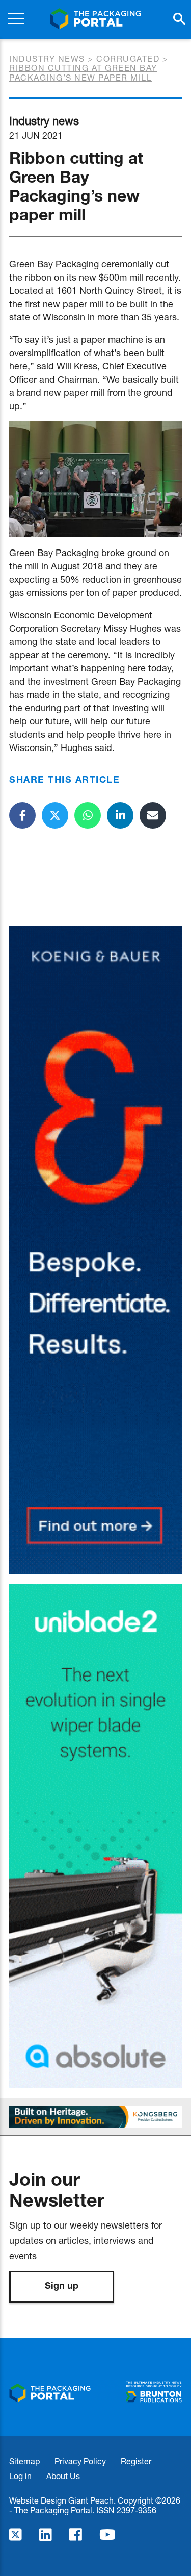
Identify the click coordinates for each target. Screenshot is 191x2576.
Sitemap (24, 2461)
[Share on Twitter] (55, 815)
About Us (63, 2476)
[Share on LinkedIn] (120, 815)
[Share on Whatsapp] (88, 815)
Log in (20, 2476)
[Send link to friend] (153, 815)
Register (136, 2461)
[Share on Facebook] (22, 815)
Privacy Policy (80, 2461)
